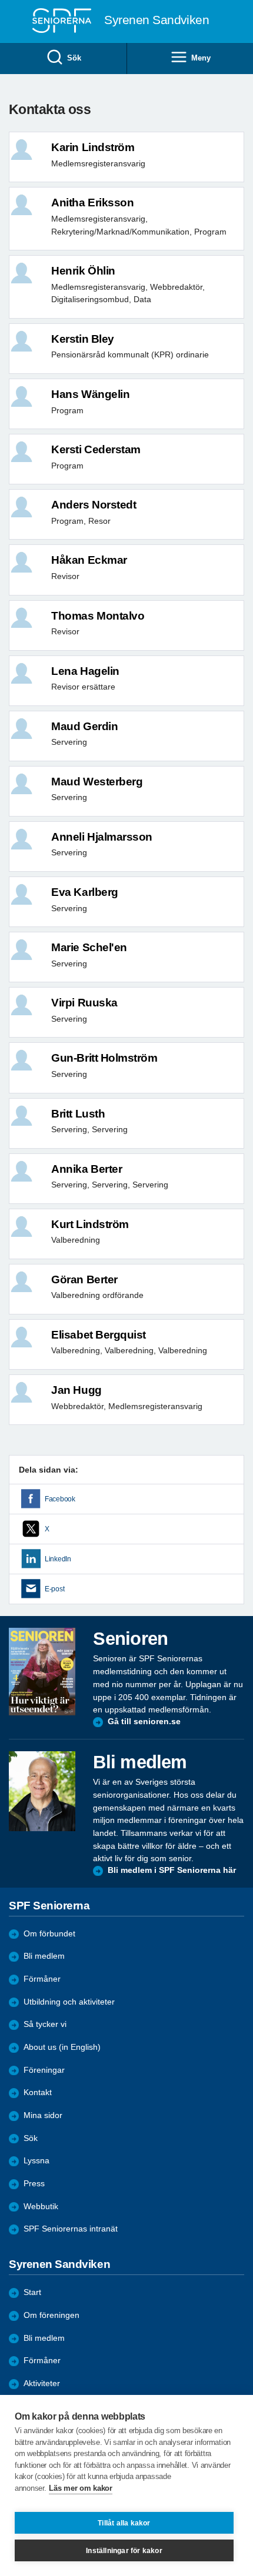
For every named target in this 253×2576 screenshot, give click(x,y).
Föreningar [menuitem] (44, 2070)
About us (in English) (62, 2047)
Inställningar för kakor (124, 2551)
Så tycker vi (45, 2024)
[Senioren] (42, 1672)
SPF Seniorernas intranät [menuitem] (71, 2229)
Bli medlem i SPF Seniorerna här (172, 1870)
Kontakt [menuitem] (38, 2092)
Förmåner (42, 1979)
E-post (54, 1589)
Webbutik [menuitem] (41, 2207)
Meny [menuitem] (201, 58)
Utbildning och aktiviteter (69, 2002)
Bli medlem (44, 1956)
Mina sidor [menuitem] (43, 2115)
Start (32, 2292)
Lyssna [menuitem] (36, 2161)
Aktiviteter (42, 2383)
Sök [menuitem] (74, 58)
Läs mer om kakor (80, 2488)
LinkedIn (58, 1559)
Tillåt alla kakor (124, 2523)
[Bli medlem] (42, 1791)
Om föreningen (51, 2315)
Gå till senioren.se (144, 1722)
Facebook (60, 1499)
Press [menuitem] (34, 2184)
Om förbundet (49, 1934)
